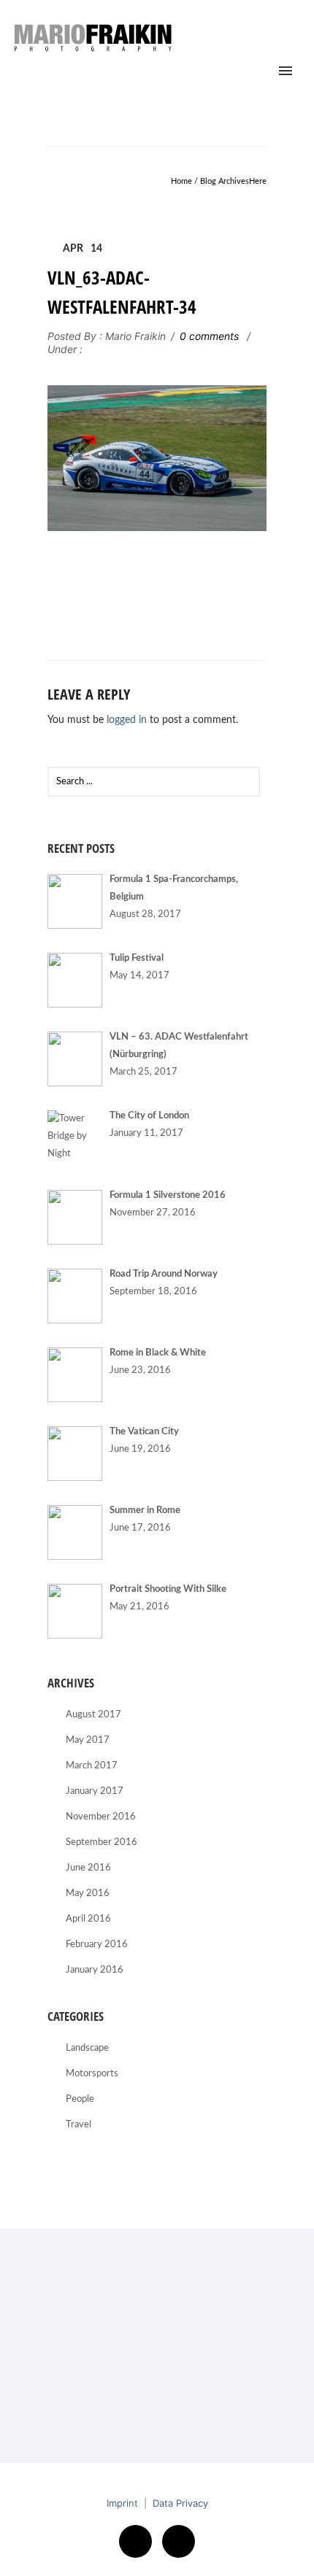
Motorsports (92, 2074)
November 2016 (101, 1817)
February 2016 (97, 1945)
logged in (127, 720)
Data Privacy (180, 2503)
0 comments (209, 336)
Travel (78, 2125)
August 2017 (93, 1715)
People (80, 2099)
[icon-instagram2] (179, 2541)
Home (181, 181)
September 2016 (102, 1842)
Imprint (122, 2503)
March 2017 (92, 1766)
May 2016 (88, 1894)
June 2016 (88, 1868)
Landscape (87, 2048)
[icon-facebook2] (139, 2541)
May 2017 (88, 1740)
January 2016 (95, 1970)
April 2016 (88, 1919)
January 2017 (95, 1791)
